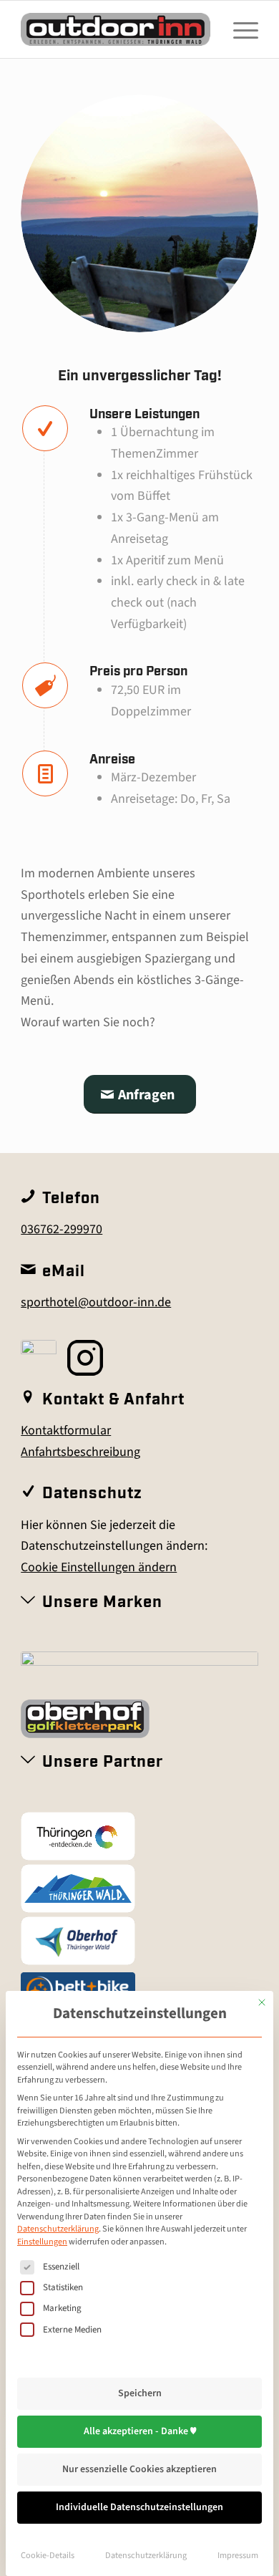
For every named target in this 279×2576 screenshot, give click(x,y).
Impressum (238, 2555)
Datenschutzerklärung (58, 2229)
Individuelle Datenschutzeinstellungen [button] (139, 2507)
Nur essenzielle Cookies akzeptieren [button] (139, 2469)
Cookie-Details (48, 2555)
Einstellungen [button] (42, 2242)
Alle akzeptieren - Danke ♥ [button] (140, 2431)
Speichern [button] (140, 2393)
